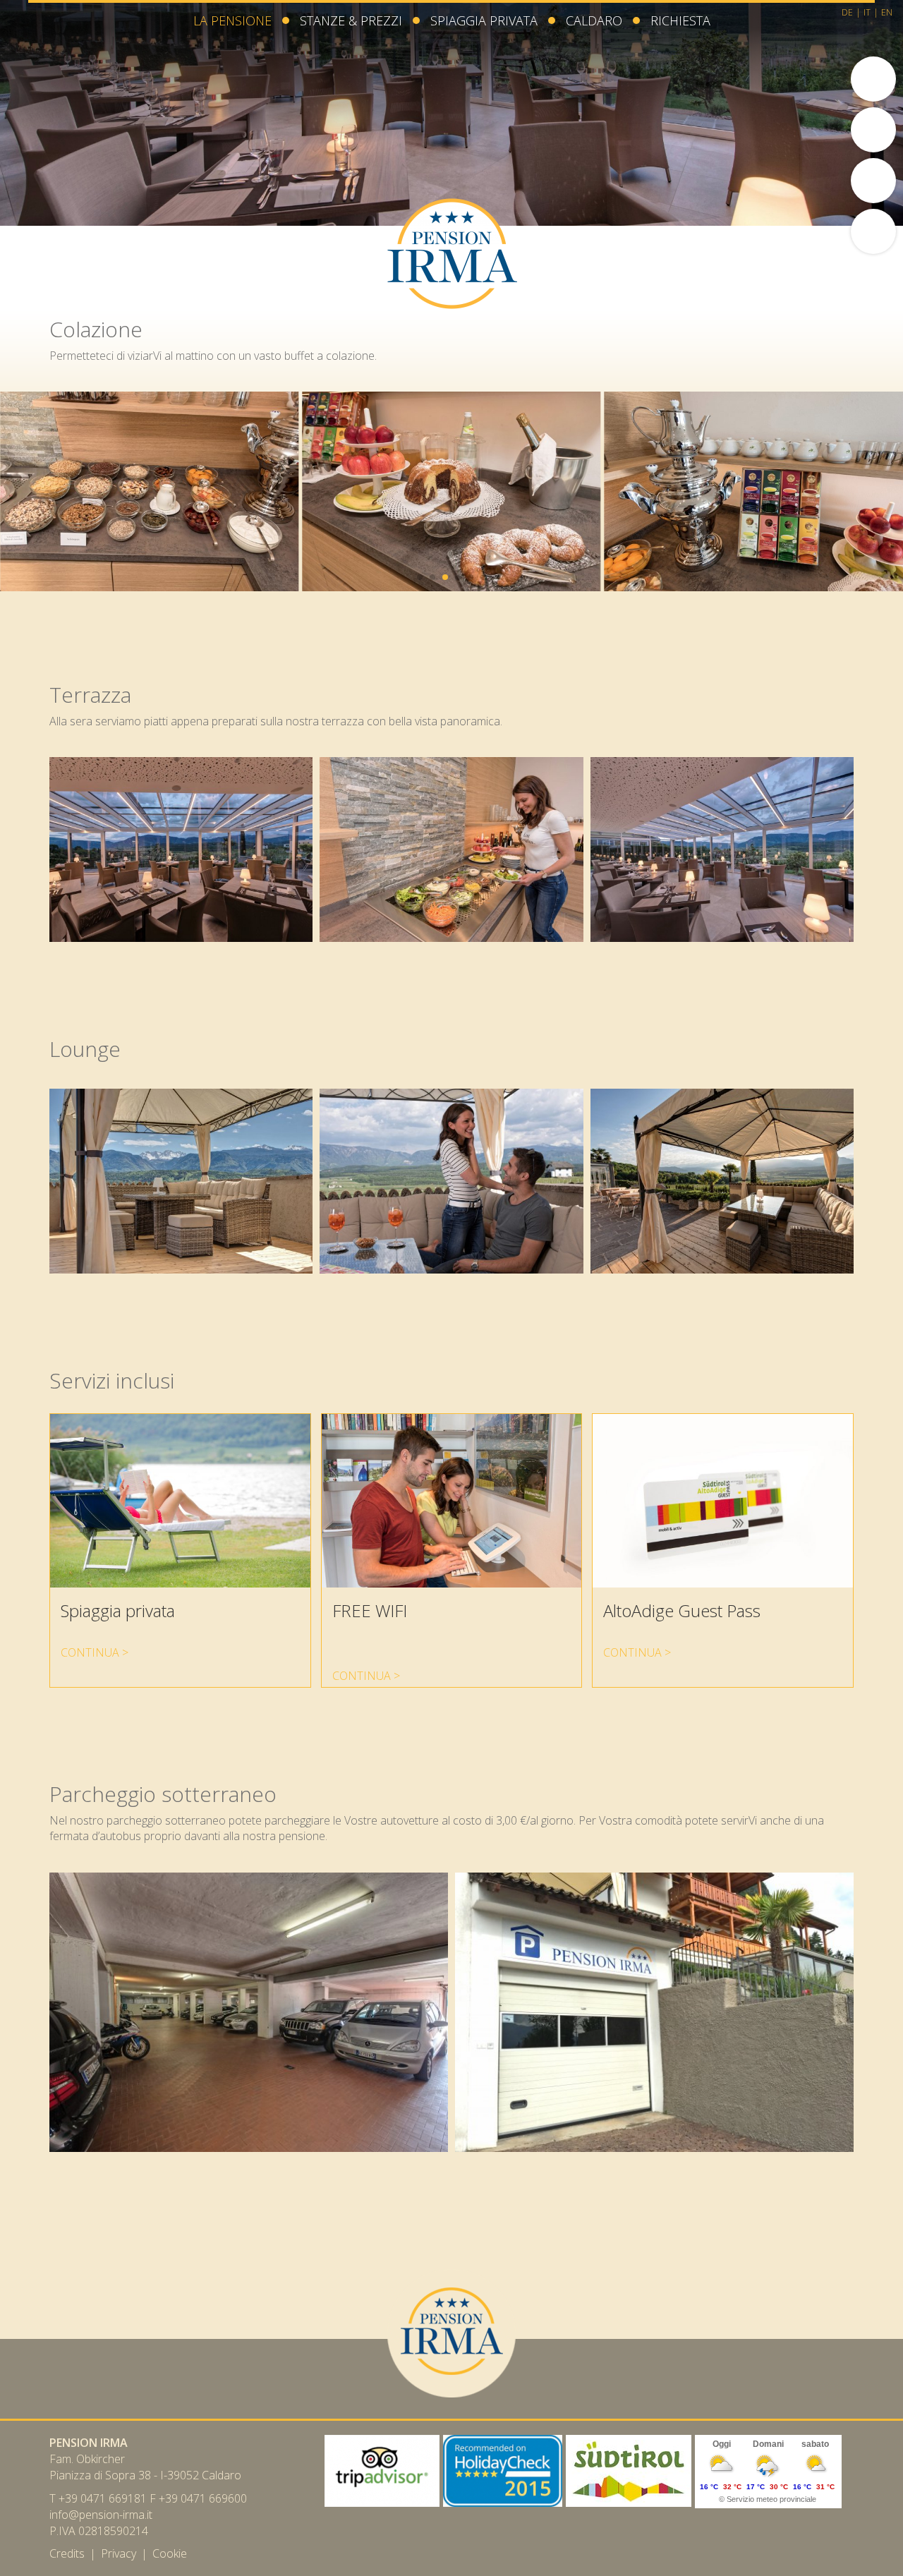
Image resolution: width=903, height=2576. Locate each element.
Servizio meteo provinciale (771, 2499)
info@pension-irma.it (101, 2515)
